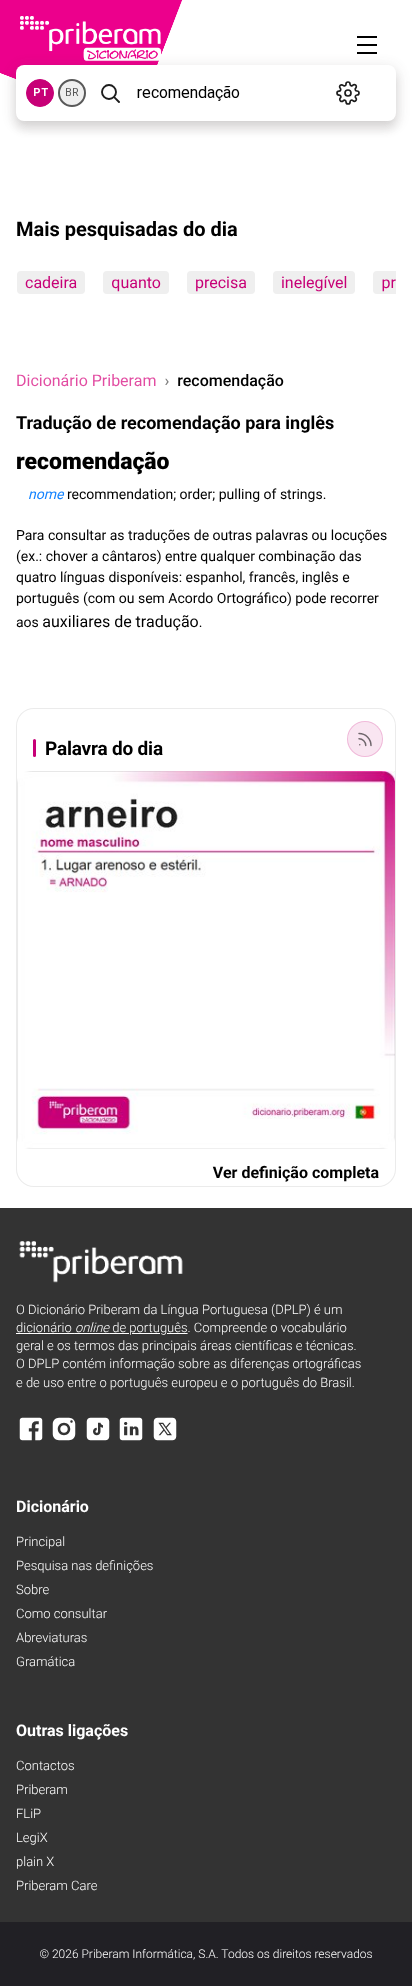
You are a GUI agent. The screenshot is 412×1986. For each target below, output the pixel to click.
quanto (136, 282)
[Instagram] (64, 1438)
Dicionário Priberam (86, 380)
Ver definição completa (296, 1172)
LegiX (32, 1838)
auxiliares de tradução (120, 621)
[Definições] (347, 93)
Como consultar (61, 1614)
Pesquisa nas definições (84, 1566)
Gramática (45, 1662)
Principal (40, 1542)
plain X (35, 1862)
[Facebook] (31, 1438)
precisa (221, 282)
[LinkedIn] (131, 1438)
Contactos (45, 1766)
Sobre (32, 1590)
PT (40, 92)
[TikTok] (98, 1438)
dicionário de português (102, 1328)
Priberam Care (56, 1886)
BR (72, 92)
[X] (165, 1438)
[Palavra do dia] (365, 739)
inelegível (314, 282)
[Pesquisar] (109, 93)
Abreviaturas (51, 1638)
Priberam (42, 1790)
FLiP (28, 1814)
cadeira (51, 282)
